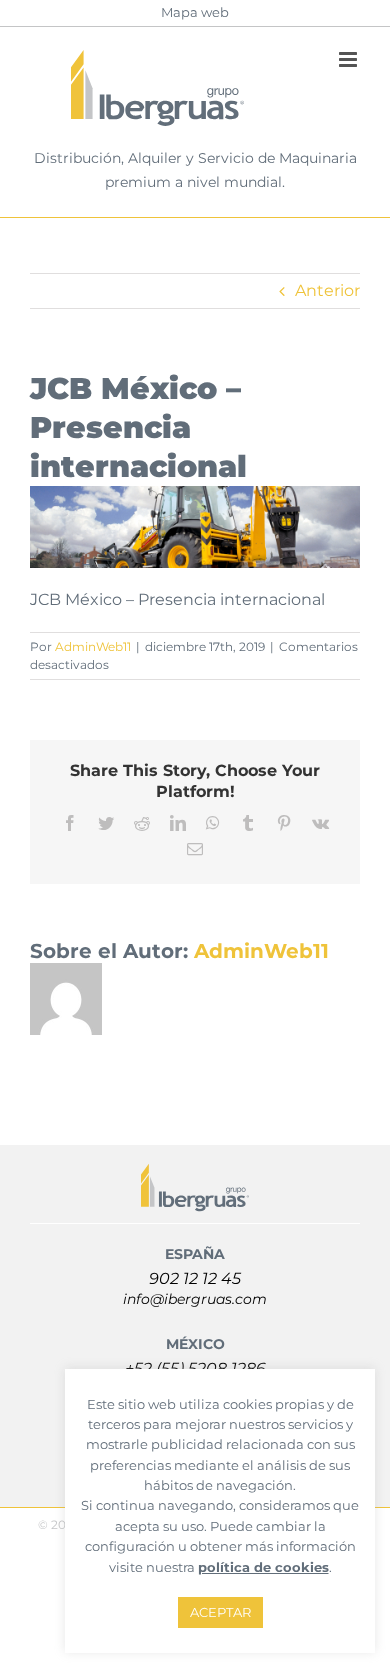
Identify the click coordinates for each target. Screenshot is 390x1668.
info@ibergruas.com (195, 1299)
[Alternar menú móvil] (349, 59)
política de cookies (263, 1567)
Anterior (327, 290)
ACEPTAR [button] (220, 1612)
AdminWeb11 (93, 646)
